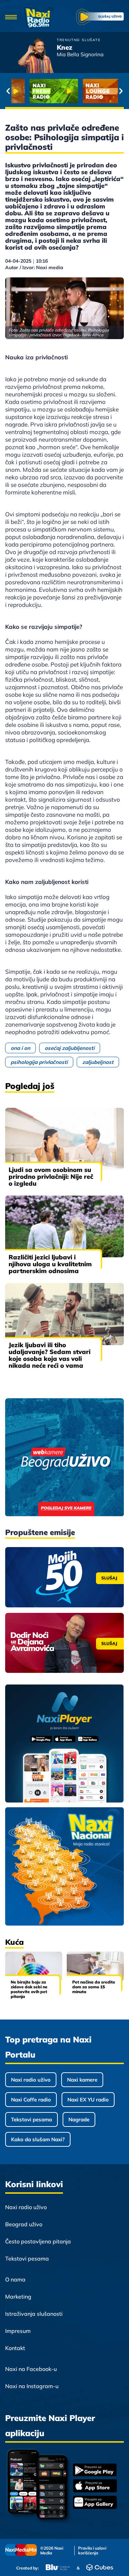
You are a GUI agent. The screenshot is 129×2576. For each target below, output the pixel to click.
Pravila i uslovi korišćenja (92, 2551)
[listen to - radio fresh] (38, 91)
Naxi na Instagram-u (32, 2386)
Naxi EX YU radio (88, 2100)
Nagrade (79, 2119)
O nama (15, 2279)
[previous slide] (8, 91)
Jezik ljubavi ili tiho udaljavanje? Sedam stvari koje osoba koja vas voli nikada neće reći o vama (50, 1355)
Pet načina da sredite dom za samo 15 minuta (94, 1987)
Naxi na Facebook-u (31, 2369)
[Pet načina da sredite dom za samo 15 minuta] (95, 1967)
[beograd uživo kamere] (64, 1458)
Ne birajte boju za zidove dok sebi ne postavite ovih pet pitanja (29, 1989)
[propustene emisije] (64, 1577)
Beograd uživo (24, 2224)
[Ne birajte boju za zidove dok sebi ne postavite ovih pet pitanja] (34, 1967)
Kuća (14, 1942)
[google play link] (95, 2471)
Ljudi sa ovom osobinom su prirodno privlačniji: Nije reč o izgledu (51, 1177)
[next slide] (121, 91)
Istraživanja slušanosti (34, 2314)
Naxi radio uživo (31, 2080)
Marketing (18, 2297)
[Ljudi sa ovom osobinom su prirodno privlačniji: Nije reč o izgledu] (64, 1139)
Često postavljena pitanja (38, 2241)
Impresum (18, 2331)
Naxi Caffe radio (31, 2100)
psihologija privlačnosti (39, 1062)
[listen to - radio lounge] (91, 91)
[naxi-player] (64, 1744)
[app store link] (95, 2487)
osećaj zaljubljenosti (70, 1048)
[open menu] (11, 18)
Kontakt (15, 2348)
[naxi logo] (39, 18)
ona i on (20, 1048)
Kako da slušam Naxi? (38, 2139)
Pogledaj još (30, 1086)
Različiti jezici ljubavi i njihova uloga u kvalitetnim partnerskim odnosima (50, 1264)
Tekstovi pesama (31, 2119)
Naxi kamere (82, 2080)
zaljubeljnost (98, 1062)
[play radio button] (100, 18)
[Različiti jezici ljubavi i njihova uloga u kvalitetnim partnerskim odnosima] (64, 1226)
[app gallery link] (95, 2503)
